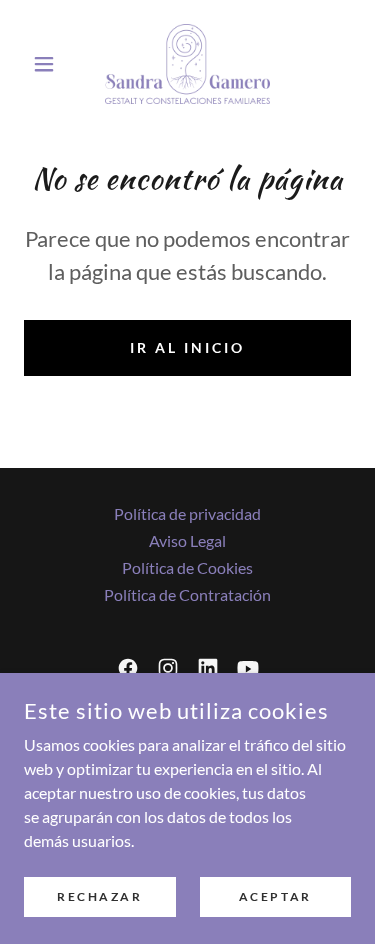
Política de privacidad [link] (187, 513)
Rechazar (100, 896)
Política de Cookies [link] (187, 567)
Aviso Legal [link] (187, 540)
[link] (187, 64)
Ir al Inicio (187, 347)
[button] (48, 64)
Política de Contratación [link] (187, 594)
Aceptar (275, 896)
